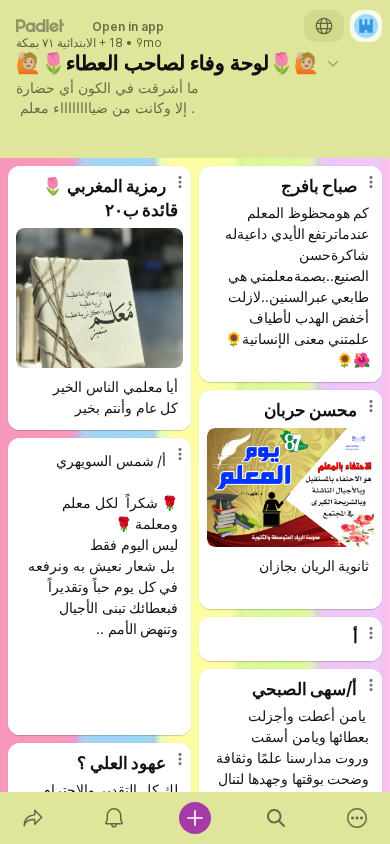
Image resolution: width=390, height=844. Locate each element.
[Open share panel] (32, 818)
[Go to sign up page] (366, 26)
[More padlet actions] (357, 818)
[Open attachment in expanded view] (99, 298)
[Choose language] (324, 26)
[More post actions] (167, 190)
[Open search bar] (276, 818)
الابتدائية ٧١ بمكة (56, 43)
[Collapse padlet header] (333, 63)
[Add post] (194, 818)
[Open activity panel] (113, 818)
